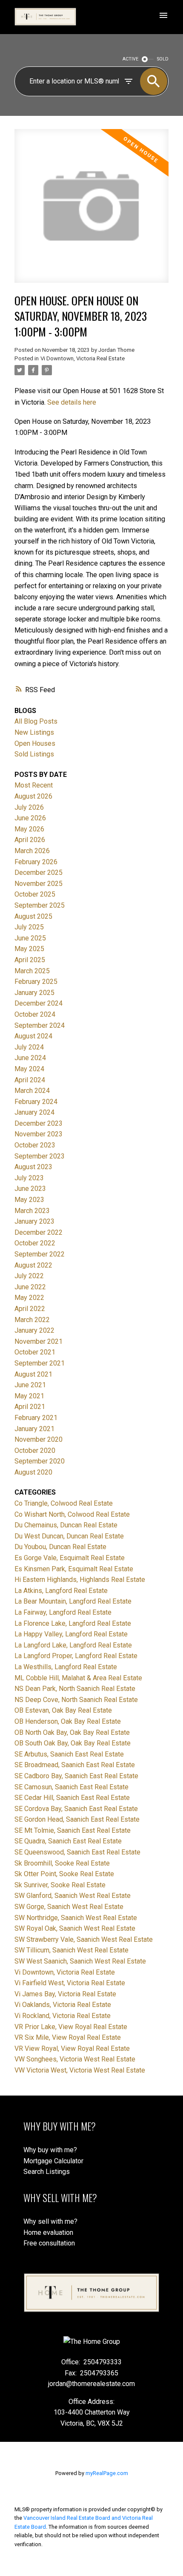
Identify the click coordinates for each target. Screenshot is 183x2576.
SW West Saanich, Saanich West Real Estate (80, 1961)
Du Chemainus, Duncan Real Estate (66, 1525)
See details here (72, 402)
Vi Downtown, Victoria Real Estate (83, 358)
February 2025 (36, 982)
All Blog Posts (36, 721)
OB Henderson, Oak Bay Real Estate (68, 1721)
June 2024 (30, 1058)
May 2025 (29, 949)
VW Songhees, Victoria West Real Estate (75, 2059)
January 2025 (34, 993)
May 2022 (29, 1298)
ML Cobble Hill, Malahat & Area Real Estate (78, 1678)
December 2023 (39, 1123)
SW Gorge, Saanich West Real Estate (69, 1907)
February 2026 (36, 862)
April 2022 (30, 1309)
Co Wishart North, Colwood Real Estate (72, 1514)
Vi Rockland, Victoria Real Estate (63, 2016)
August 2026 (33, 796)
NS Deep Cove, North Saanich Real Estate (76, 1700)
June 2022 (30, 1287)
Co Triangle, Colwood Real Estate (64, 1503)
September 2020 (40, 1461)
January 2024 (34, 1112)
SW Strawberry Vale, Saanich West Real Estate (84, 1939)
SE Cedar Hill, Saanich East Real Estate (72, 1798)
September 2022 (40, 1254)
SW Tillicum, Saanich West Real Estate (71, 1950)
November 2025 (39, 884)
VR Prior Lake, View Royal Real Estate (71, 2027)
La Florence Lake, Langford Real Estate (73, 1623)
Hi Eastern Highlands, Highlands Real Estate (80, 1580)
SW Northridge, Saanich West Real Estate (76, 1918)
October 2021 (35, 1352)
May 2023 (29, 1200)
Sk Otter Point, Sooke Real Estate (64, 1874)
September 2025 (40, 905)
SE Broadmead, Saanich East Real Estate (75, 1765)
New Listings (34, 732)
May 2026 (29, 829)
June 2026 (30, 818)
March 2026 (32, 851)
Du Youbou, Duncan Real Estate (60, 1547)
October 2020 (35, 1450)
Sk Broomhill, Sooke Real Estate (62, 1863)
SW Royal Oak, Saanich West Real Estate (75, 1928)
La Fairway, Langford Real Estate (63, 1612)
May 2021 (29, 1396)
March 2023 (32, 1211)
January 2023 (34, 1221)
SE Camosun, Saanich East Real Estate (71, 1787)
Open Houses (35, 743)
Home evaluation (48, 2232)
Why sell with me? (50, 2221)
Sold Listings (34, 754)
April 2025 (30, 960)
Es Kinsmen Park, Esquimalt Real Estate (74, 1569)
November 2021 (39, 1341)
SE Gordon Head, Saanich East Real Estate (77, 1819)
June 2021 (30, 1385)
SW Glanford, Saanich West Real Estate (73, 1896)
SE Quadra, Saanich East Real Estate (68, 1841)
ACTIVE (130, 59)
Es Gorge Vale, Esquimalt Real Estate (70, 1558)
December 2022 (39, 1232)
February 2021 (36, 1418)
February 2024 (36, 1102)
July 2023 (29, 1178)
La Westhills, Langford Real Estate (66, 1667)
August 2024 (33, 1036)
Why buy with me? (50, 2150)
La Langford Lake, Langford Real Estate (73, 1645)
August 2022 (33, 1265)
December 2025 (39, 873)
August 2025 (33, 916)
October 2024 (35, 1014)
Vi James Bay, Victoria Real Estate (65, 1994)
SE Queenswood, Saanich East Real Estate (77, 1852)
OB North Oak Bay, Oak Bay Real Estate (72, 1732)
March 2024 (32, 1091)
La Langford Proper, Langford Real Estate (76, 1656)
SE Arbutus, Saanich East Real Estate (69, 1754)
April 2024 (30, 1080)
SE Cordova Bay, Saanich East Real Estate (76, 1809)
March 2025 (32, 971)
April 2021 (30, 1407)
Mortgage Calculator (53, 2161)
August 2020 (33, 1472)
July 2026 (29, 807)
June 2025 (30, 938)
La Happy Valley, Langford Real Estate (71, 1634)
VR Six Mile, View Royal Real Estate (68, 2037)
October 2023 (35, 1145)
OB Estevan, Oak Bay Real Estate (63, 1710)
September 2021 (40, 1363)
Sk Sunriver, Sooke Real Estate (60, 1885)
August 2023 (33, 1167)
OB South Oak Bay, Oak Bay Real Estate (73, 1743)
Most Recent (34, 785)
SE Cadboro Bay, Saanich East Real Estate (76, 1776)
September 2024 (40, 1025)
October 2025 (35, 894)
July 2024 (29, 1047)
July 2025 (29, 927)
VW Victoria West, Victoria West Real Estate (80, 2070)
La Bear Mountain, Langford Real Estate (73, 1601)
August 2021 (33, 1374)
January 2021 (34, 1429)
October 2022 (35, 1243)
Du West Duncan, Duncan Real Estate (69, 1536)
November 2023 (39, 1134)
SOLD (163, 59)
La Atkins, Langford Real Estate (61, 1591)
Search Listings (47, 2172)
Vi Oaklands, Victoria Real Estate (63, 2005)
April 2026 (30, 840)
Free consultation (49, 2243)
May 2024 (29, 1069)
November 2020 (39, 1439)
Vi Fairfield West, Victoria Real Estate (70, 1983)
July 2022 (29, 1276)
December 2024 (39, 1003)
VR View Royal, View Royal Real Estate (72, 2048)
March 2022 (32, 1320)
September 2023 (40, 1156)
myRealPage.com (107, 2473)
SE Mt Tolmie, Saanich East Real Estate (73, 1830)
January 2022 (34, 1330)
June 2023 (30, 1189)
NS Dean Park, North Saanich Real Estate (75, 1689)
